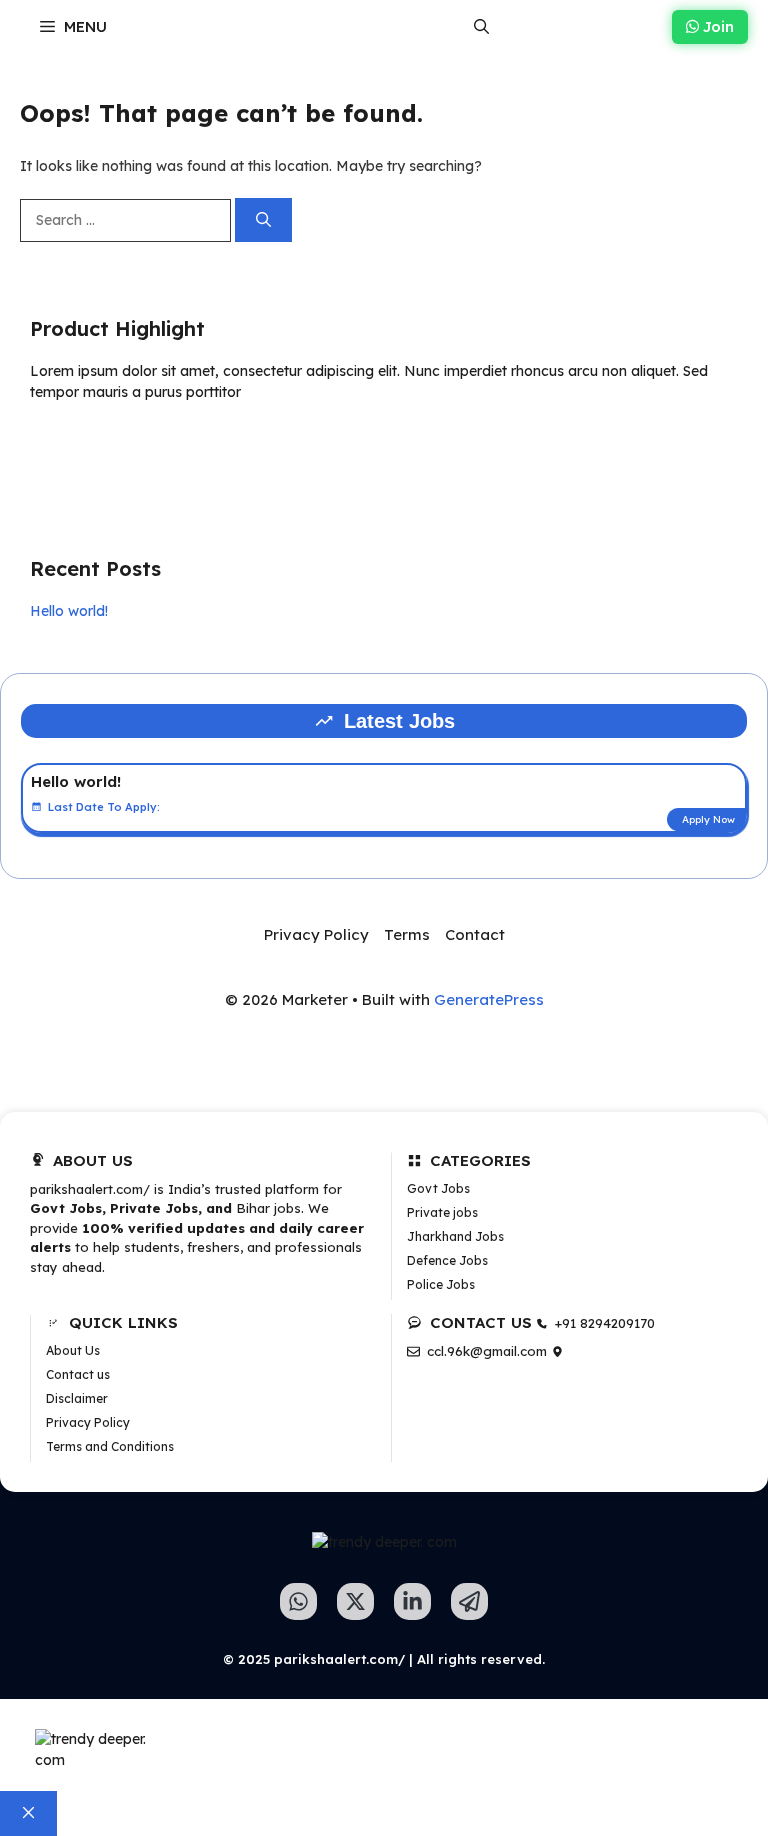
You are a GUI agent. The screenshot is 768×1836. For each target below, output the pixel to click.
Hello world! (69, 611)
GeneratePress (489, 999)
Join (716, 26)
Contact (475, 934)
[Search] (263, 220)
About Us (73, 1350)
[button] (481, 27)
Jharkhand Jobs (455, 1236)
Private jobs (442, 1212)
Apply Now (708, 819)
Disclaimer (77, 1398)
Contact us (78, 1374)
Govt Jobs (438, 1188)
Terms (407, 934)
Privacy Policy (316, 934)
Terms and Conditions (110, 1446)
